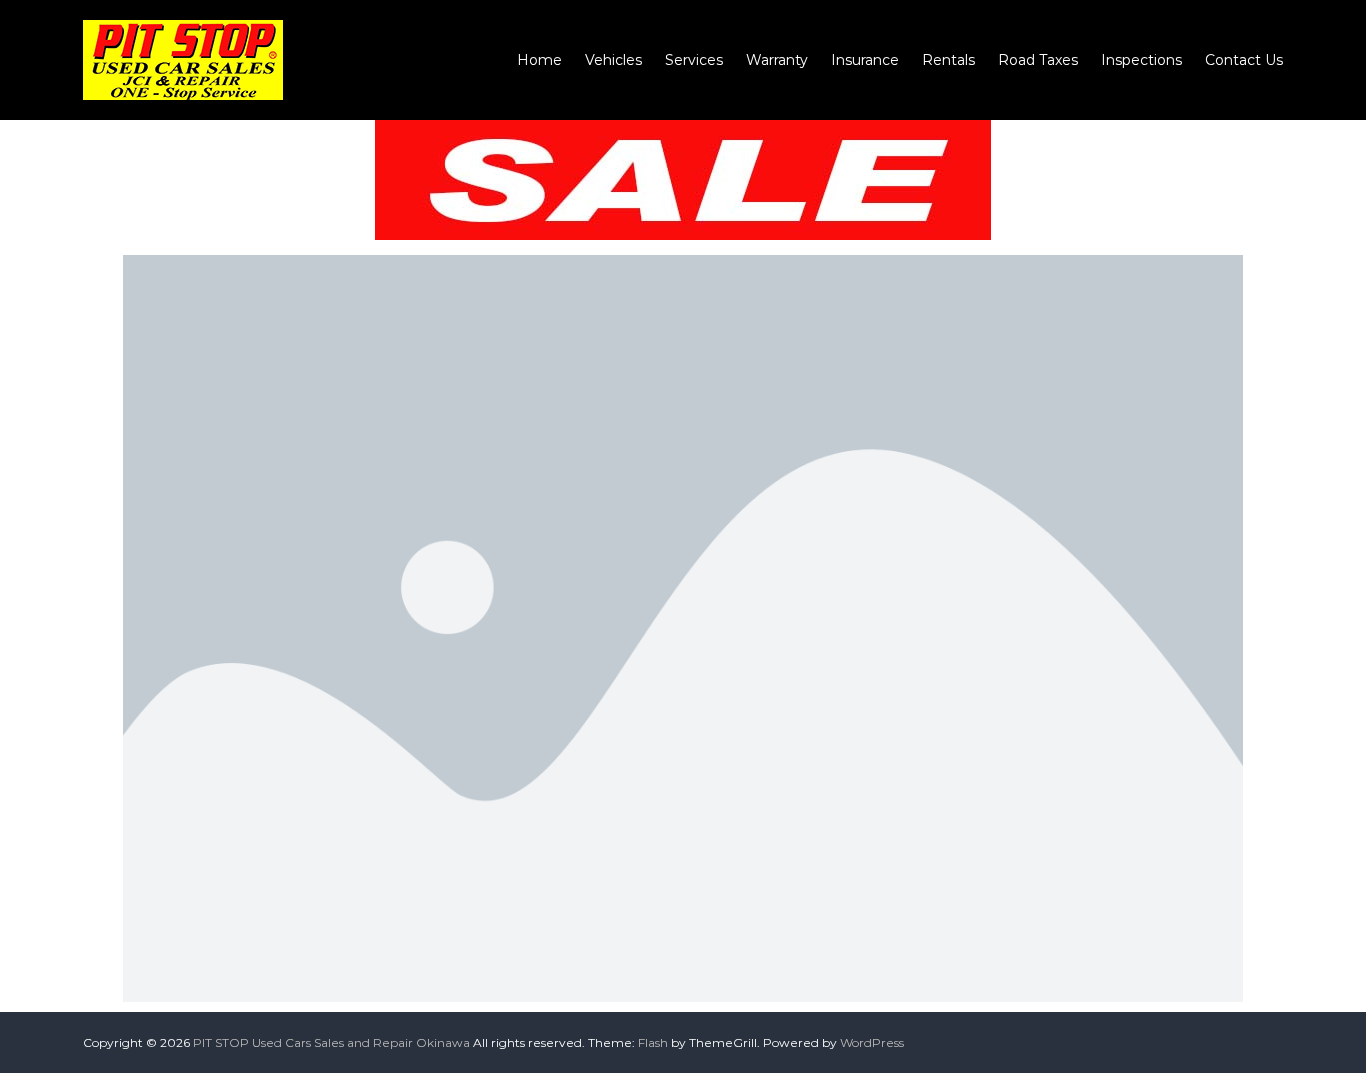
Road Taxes (1038, 60)
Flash (653, 1042)
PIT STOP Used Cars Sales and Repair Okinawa (331, 1042)
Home (539, 60)
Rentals (948, 60)
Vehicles (613, 60)
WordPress (872, 1042)
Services (694, 60)
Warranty (777, 60)
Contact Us (1244, 60)
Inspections (1141, 60)
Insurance (865, 60)
